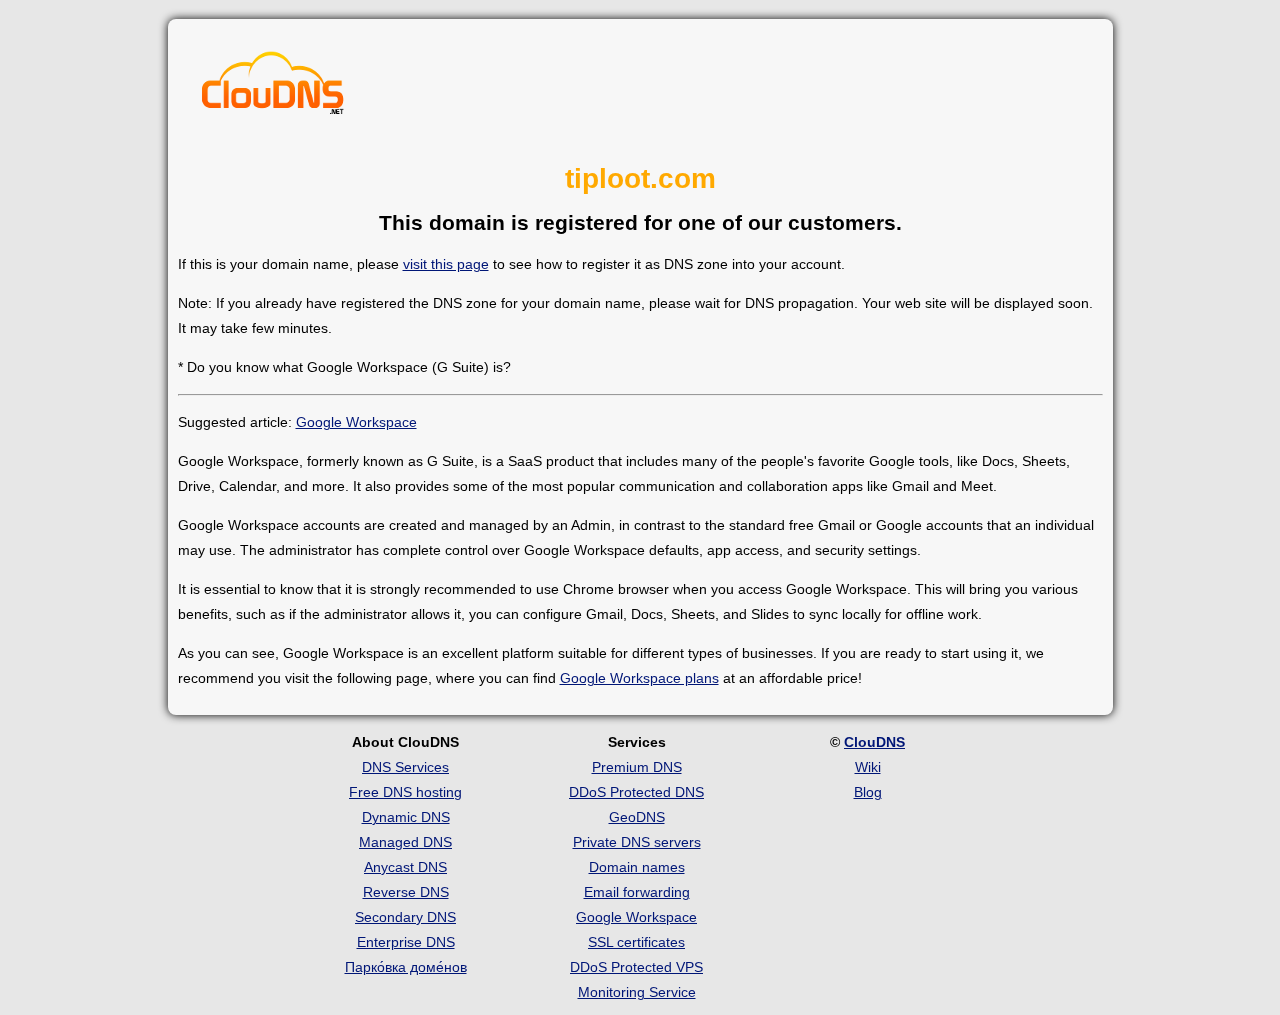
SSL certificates (636, 942)
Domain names (637, 867)
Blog (868, 792)
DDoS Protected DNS (636, 792)
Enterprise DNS (406, 942)
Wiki (868, 767)
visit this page (446, 264)
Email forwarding (637, 892)
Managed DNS (405, 842)
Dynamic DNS (406, 817)
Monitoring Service (637, 992)
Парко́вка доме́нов (406, 967)
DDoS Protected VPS (636, 967)
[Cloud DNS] (273, 88)
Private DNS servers (637, 842)
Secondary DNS (405, 917)
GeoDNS (637, 817)
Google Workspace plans (639, 678)
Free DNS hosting (405, 792)
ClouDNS (874, 742)
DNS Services (405, 767)
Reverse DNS (406, 892)
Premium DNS (637, 767)
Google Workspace (356, 422)
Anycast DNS (405, 867)
